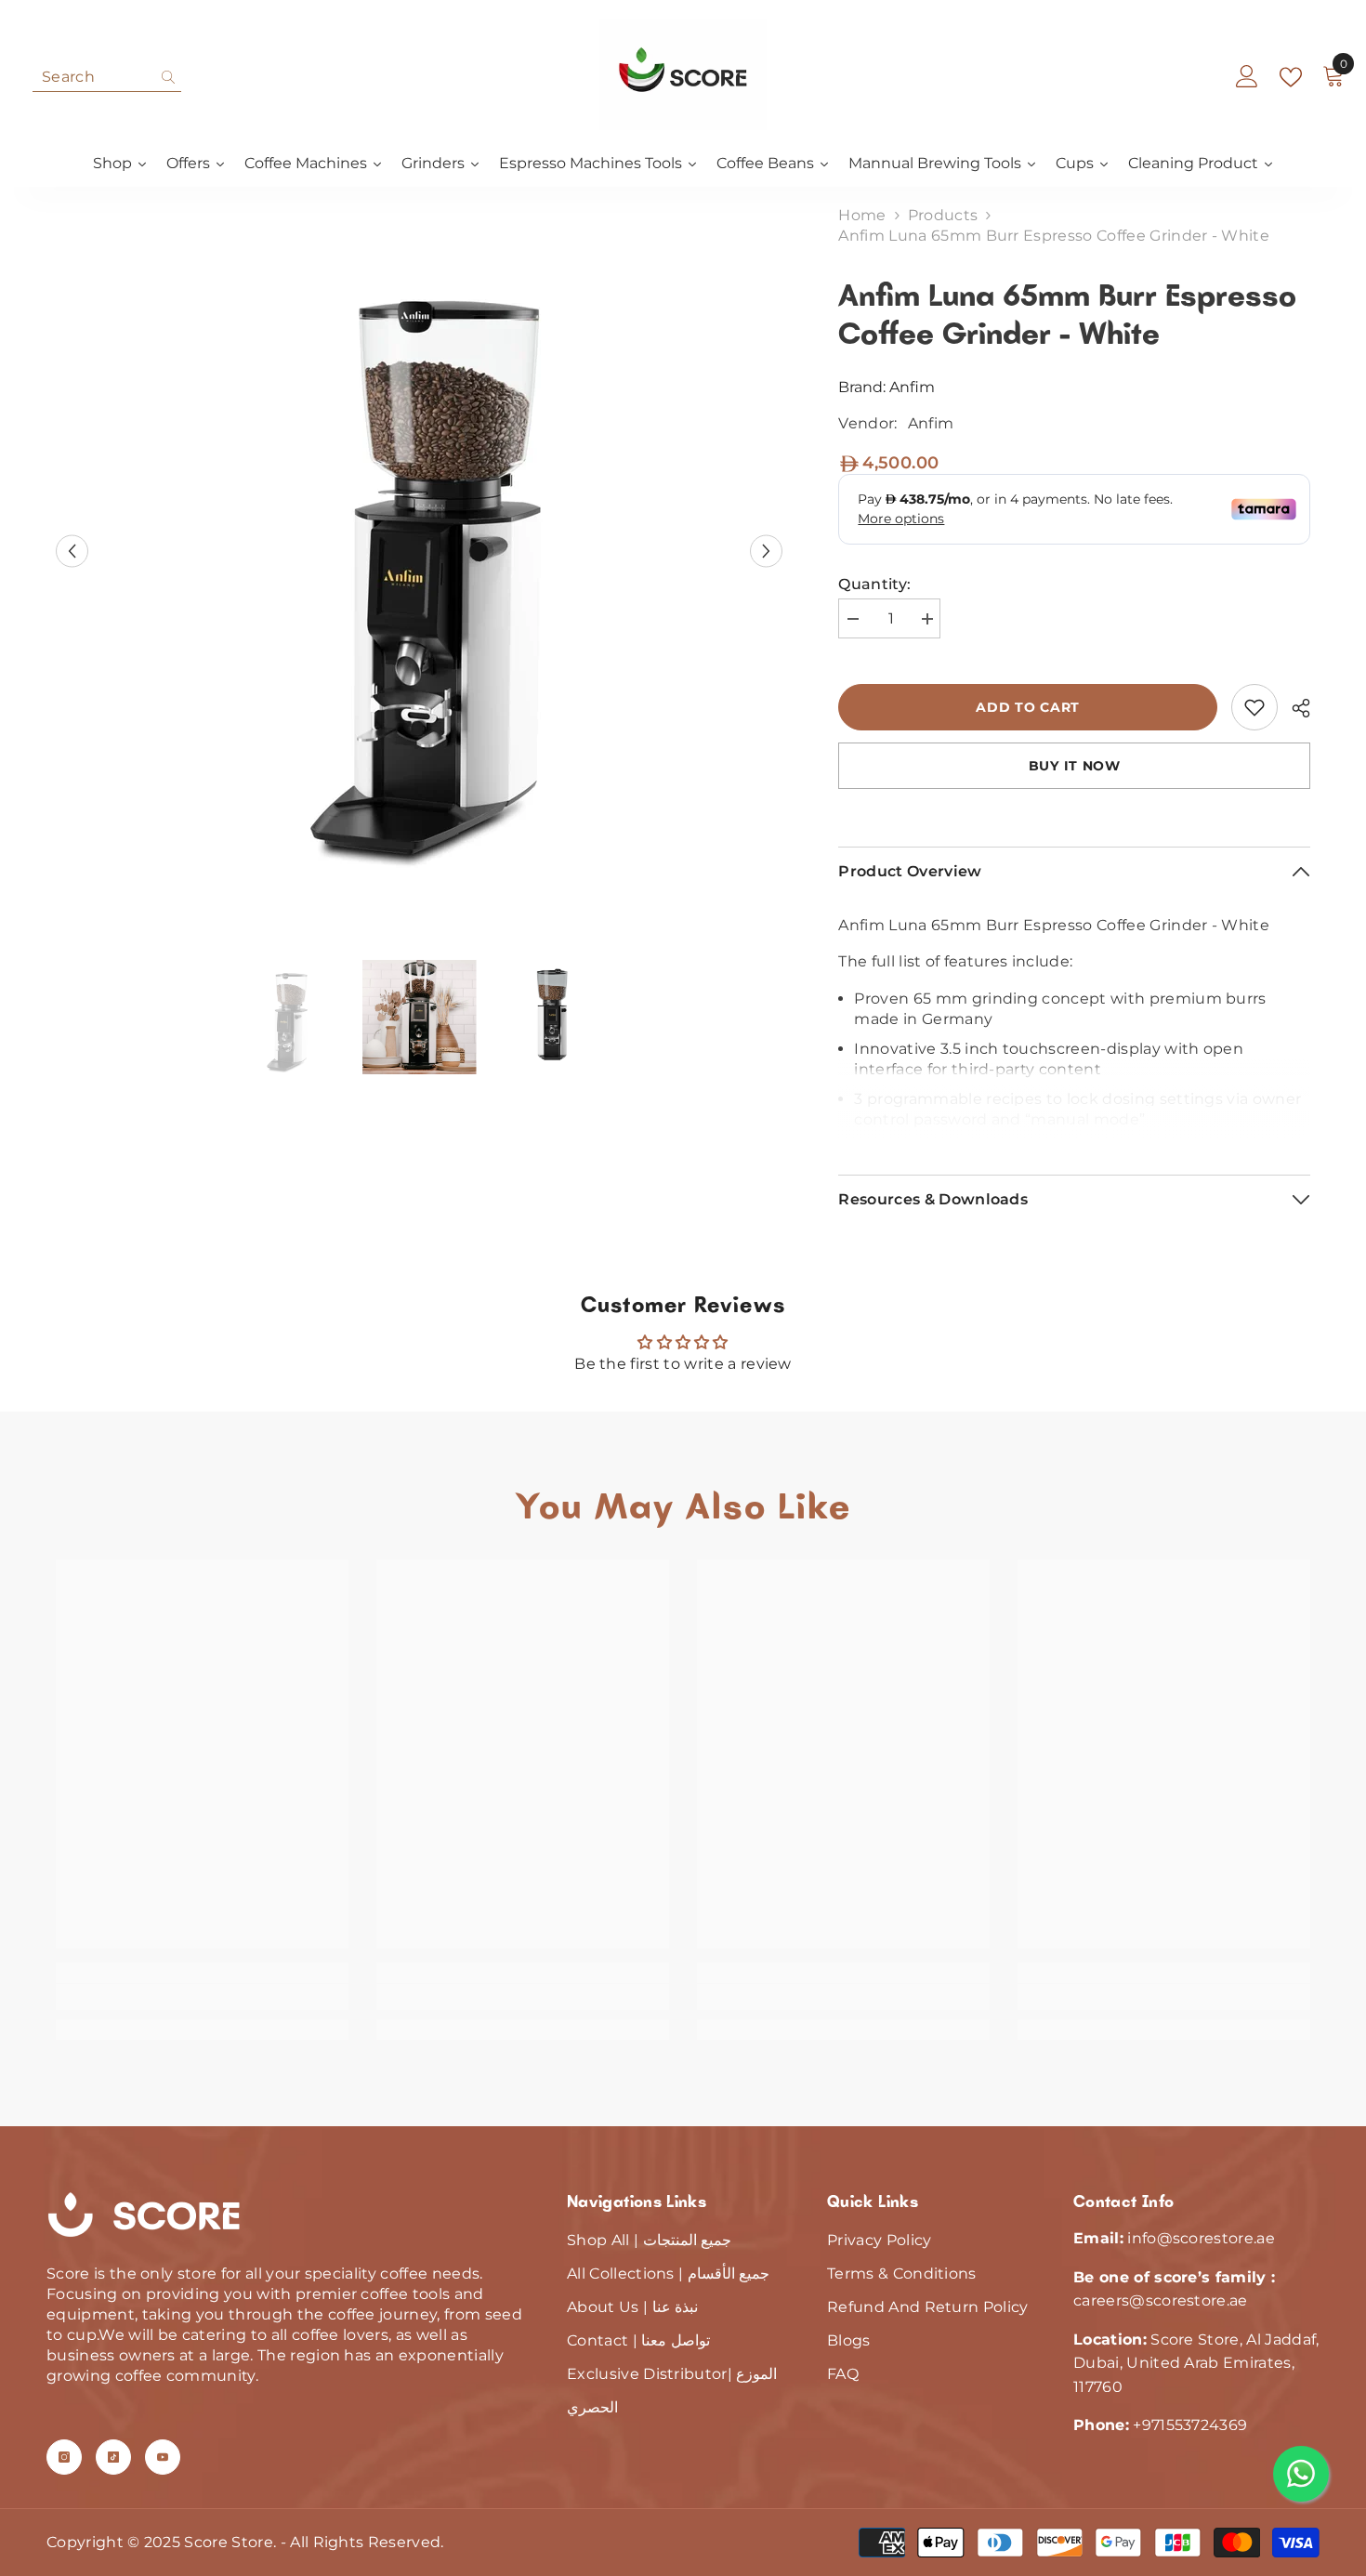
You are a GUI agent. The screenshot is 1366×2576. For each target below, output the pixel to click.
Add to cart (1032, 707)
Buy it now (1075, 766)
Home (862, 215)
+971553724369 (1190, 2425)
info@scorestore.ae (1201, 2238)
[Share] (1294, 708)
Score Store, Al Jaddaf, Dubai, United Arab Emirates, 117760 (1196, 2363)
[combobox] (92, 77)
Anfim (912, 387)
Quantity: (874, 584)
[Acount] (1247, 77)
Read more (1075, 1126)
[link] (1254, 707)
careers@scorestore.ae (1161, 2300)
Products (943, 215)
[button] (72, 551)
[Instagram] (64, 2457)
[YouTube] (163, 2457)
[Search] (107, 78)
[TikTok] (113, 2457)
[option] (420, 551)
